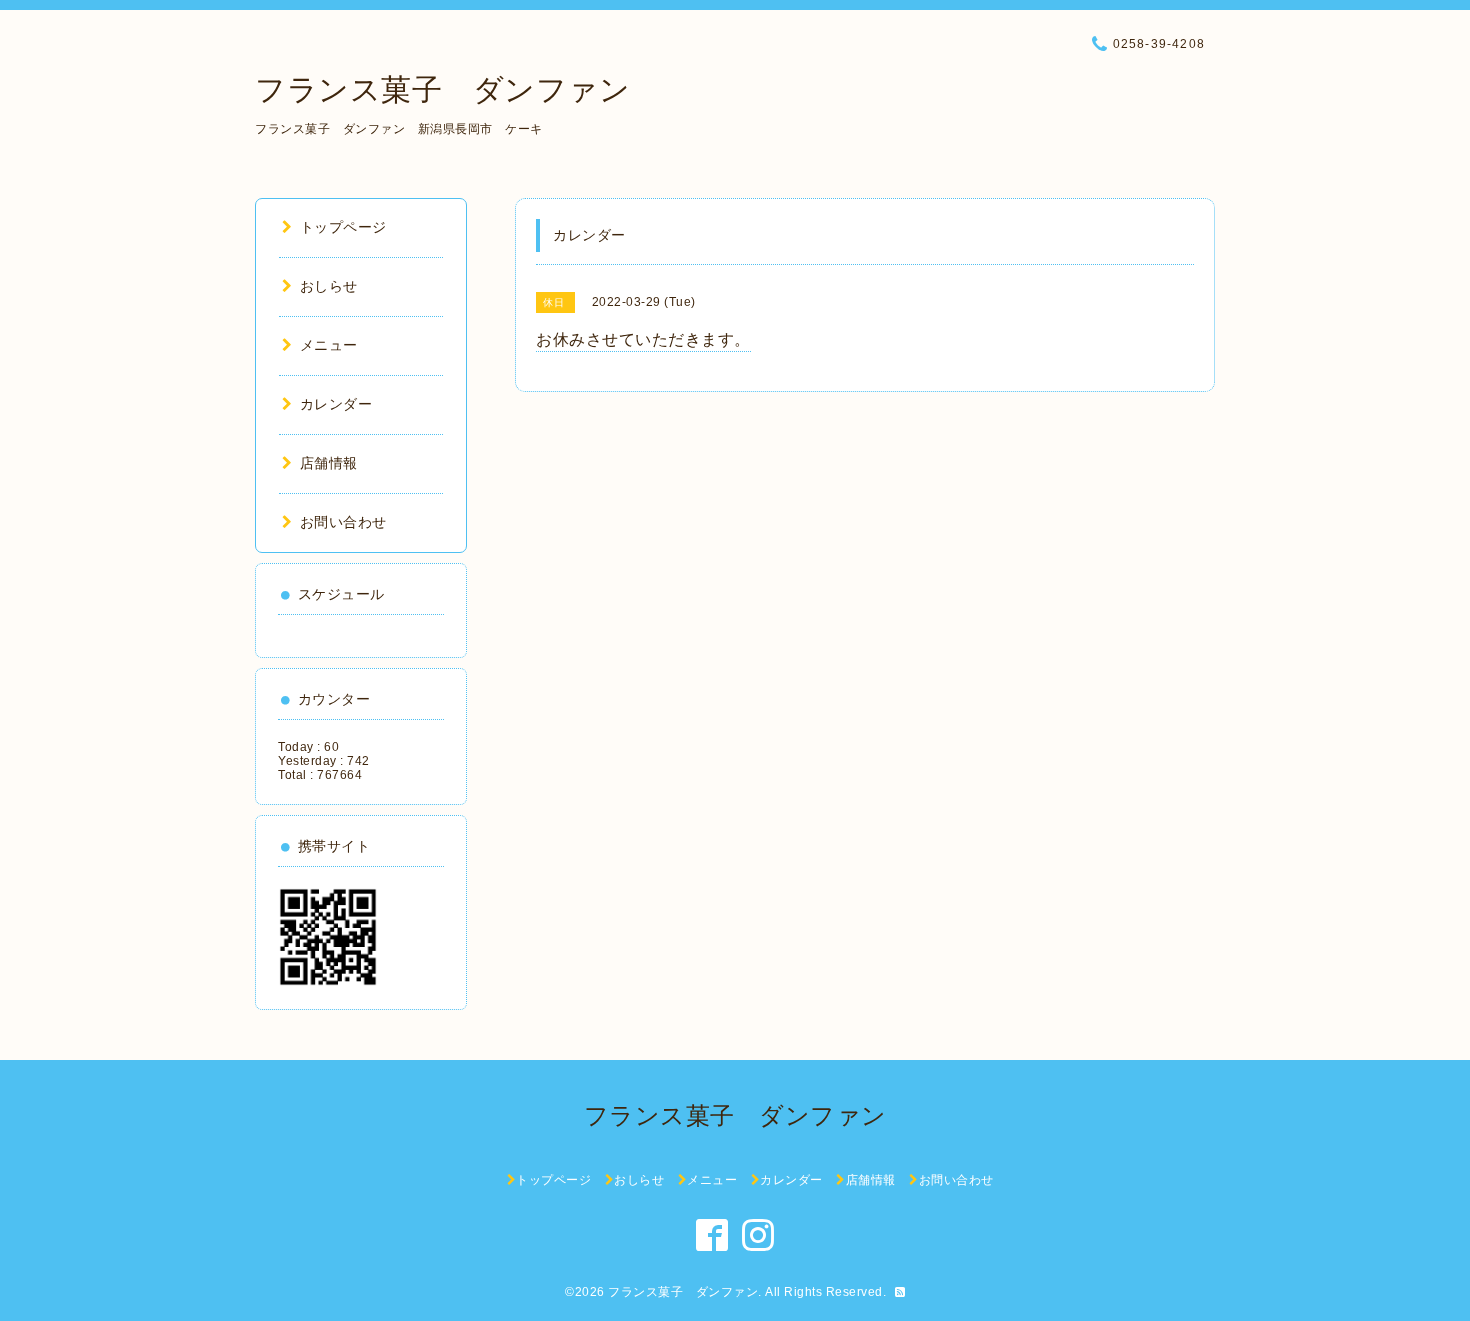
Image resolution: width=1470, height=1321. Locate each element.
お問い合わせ (343, 522)
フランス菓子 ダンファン (442, 89)
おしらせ (329, 286)
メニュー (329, 345)
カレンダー (336, 404)
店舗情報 (329, 463)
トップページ (343, 227)
